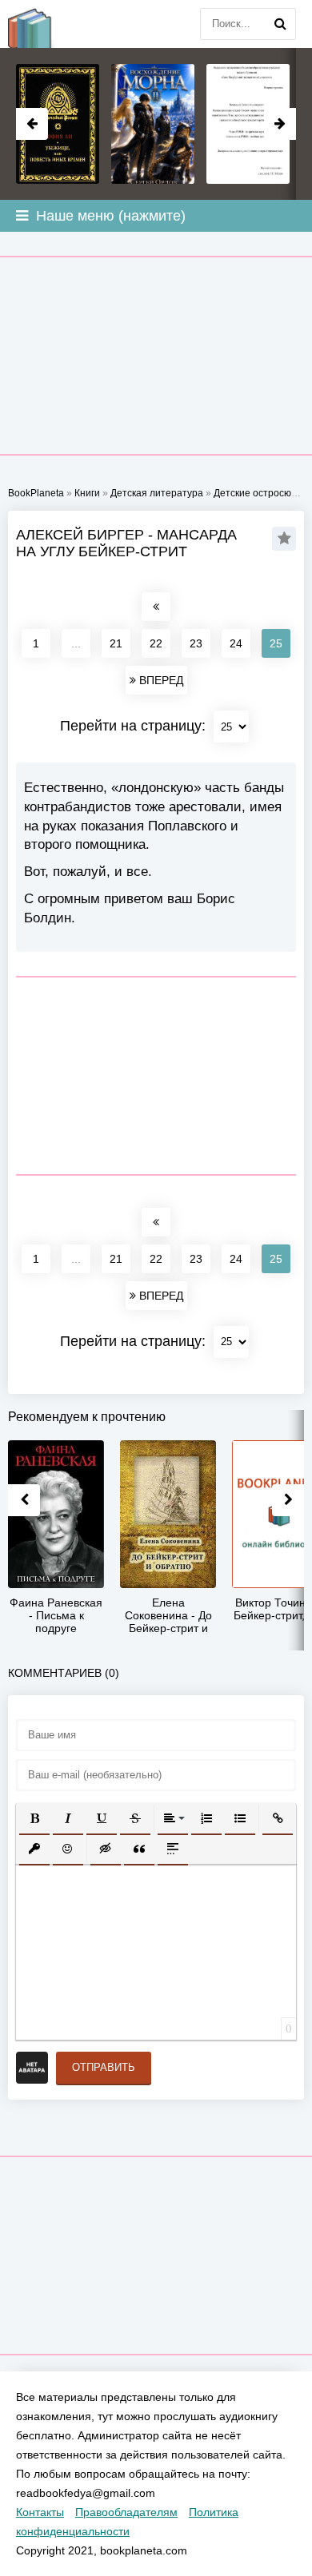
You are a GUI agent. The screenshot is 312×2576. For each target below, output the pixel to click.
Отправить (104, 2067)
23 (196, 643)
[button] (34, 1818)
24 (236, 643)
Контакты (40, 2512)
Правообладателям (126, 2512)
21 (116, 643)
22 (156, 643)
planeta (40, 24)
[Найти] (280, 24)
